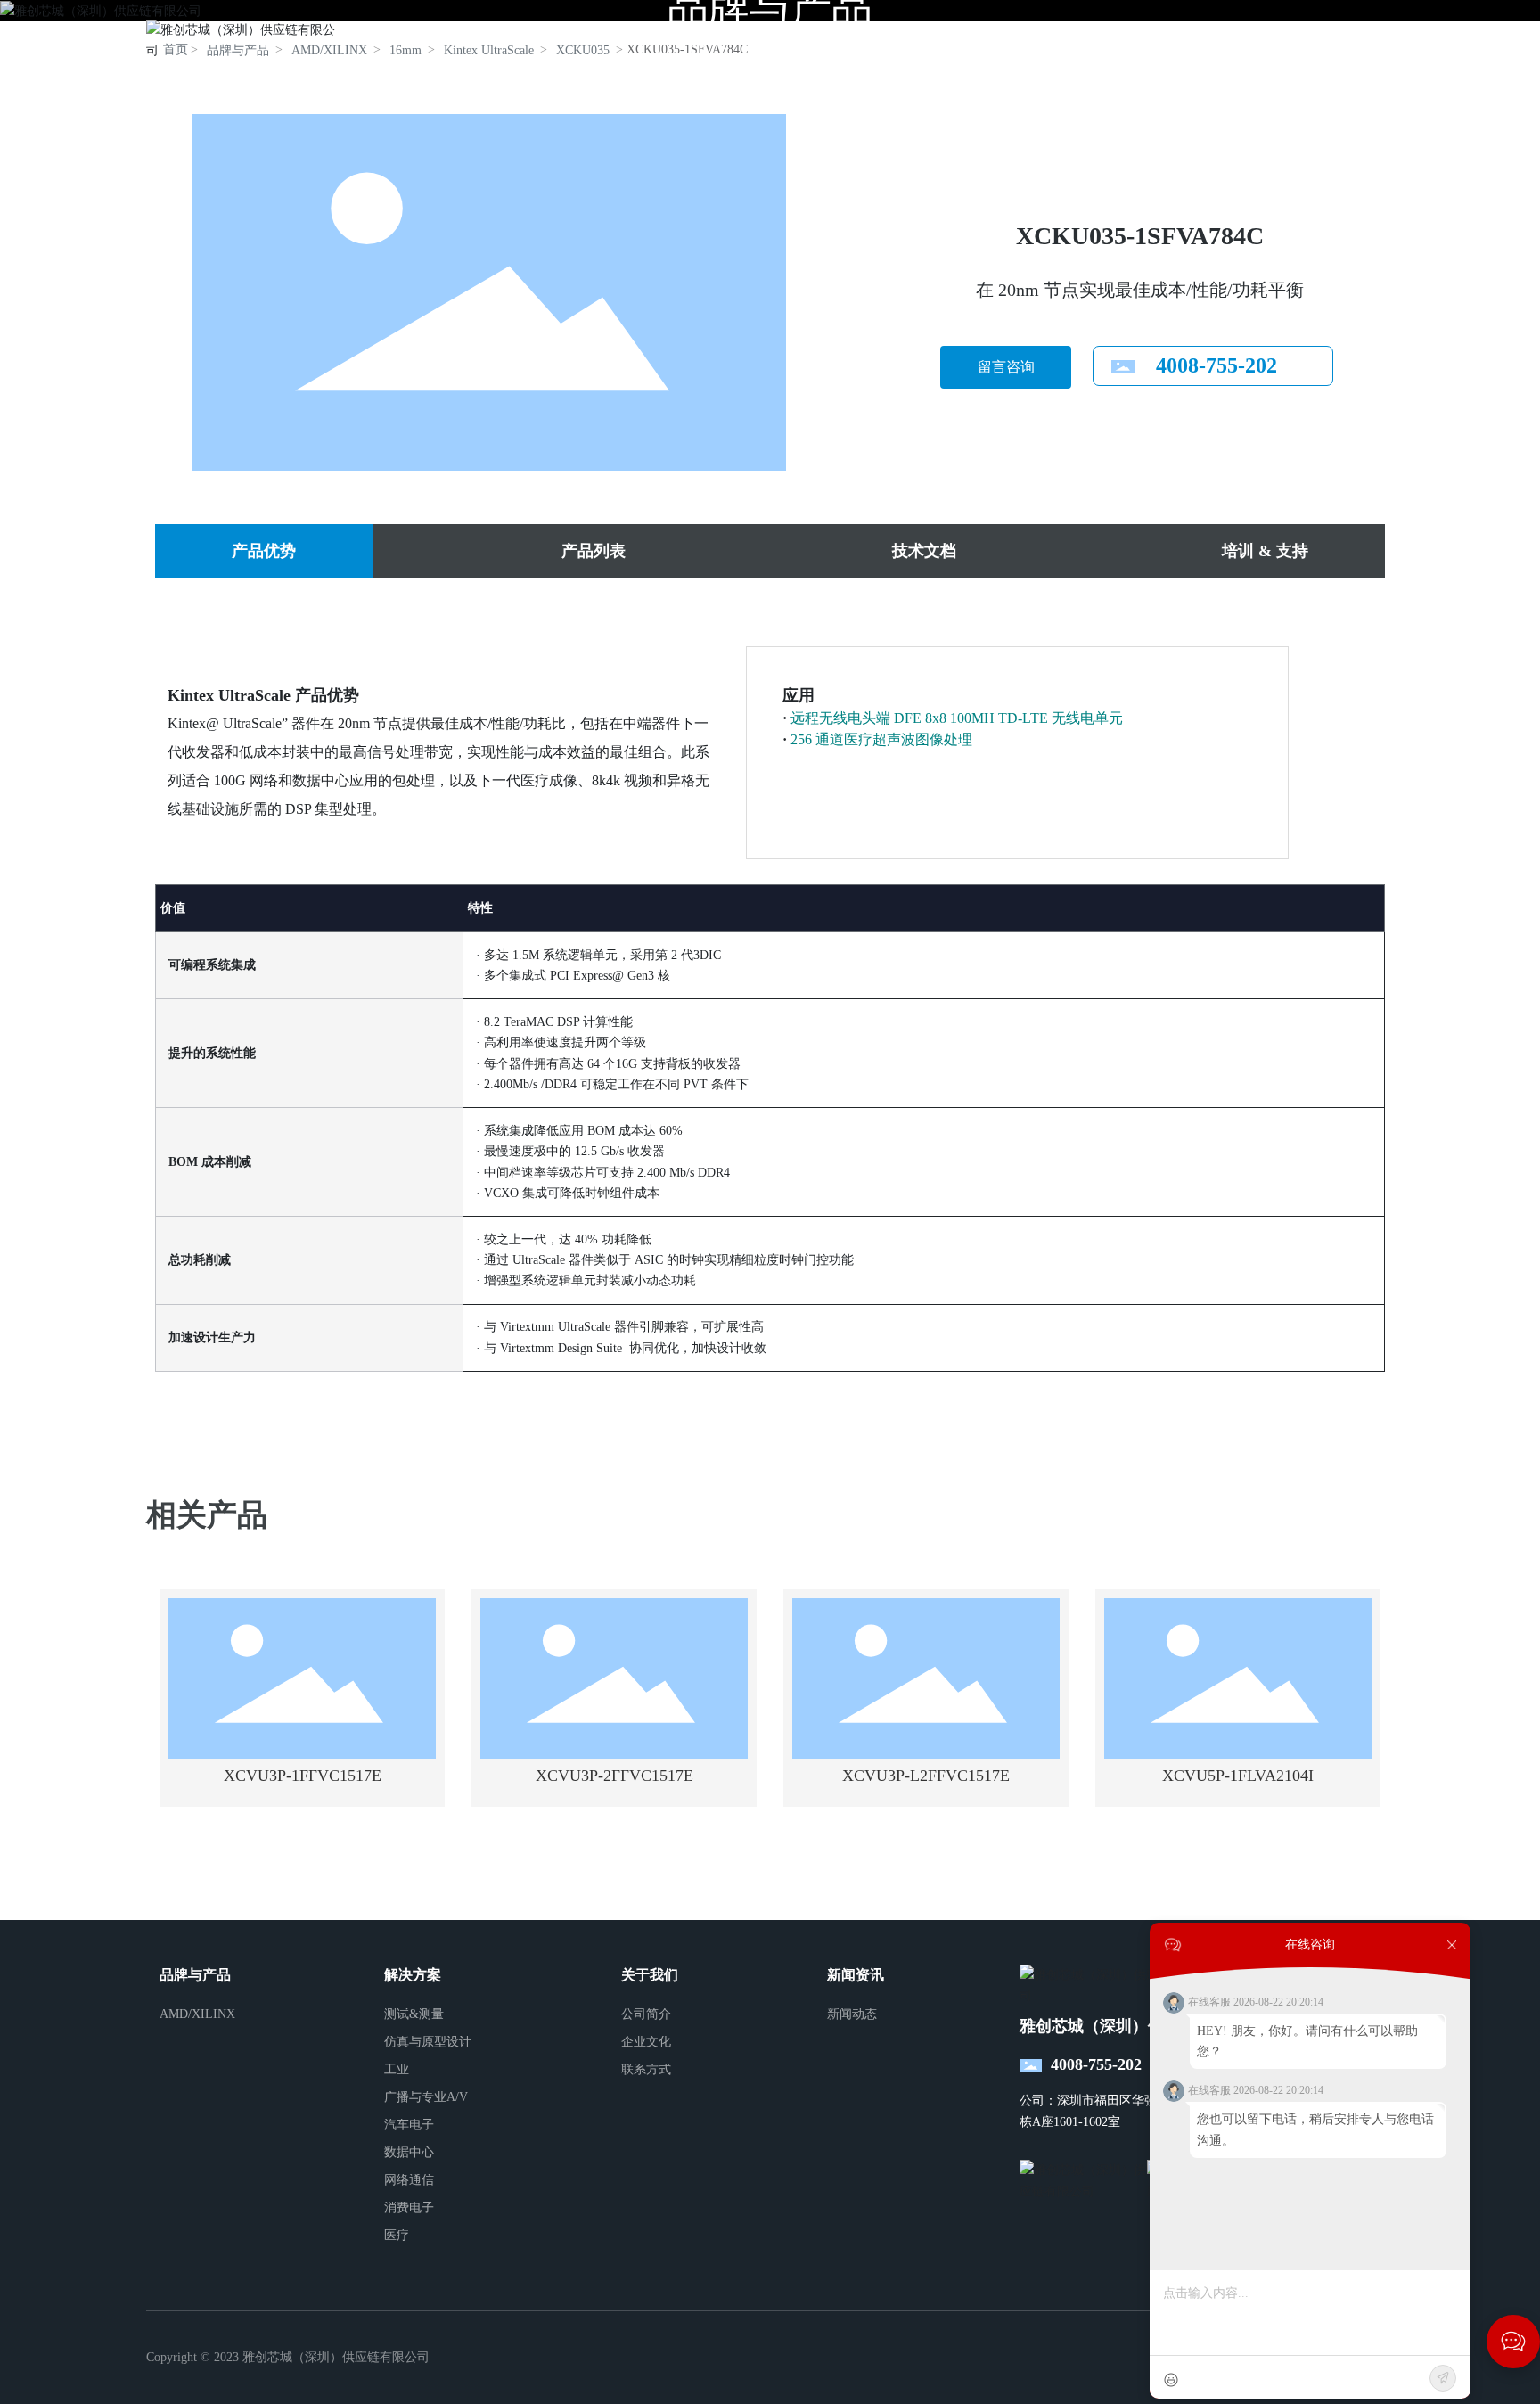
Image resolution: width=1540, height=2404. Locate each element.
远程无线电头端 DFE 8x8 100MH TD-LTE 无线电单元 (957, 718)
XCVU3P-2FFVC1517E (614, 1776)
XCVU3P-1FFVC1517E (303, 1776)
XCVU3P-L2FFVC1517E (926, 1776)
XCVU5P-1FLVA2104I (1238, 1776)
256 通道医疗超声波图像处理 (881, 739)
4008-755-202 (1216, 365)
